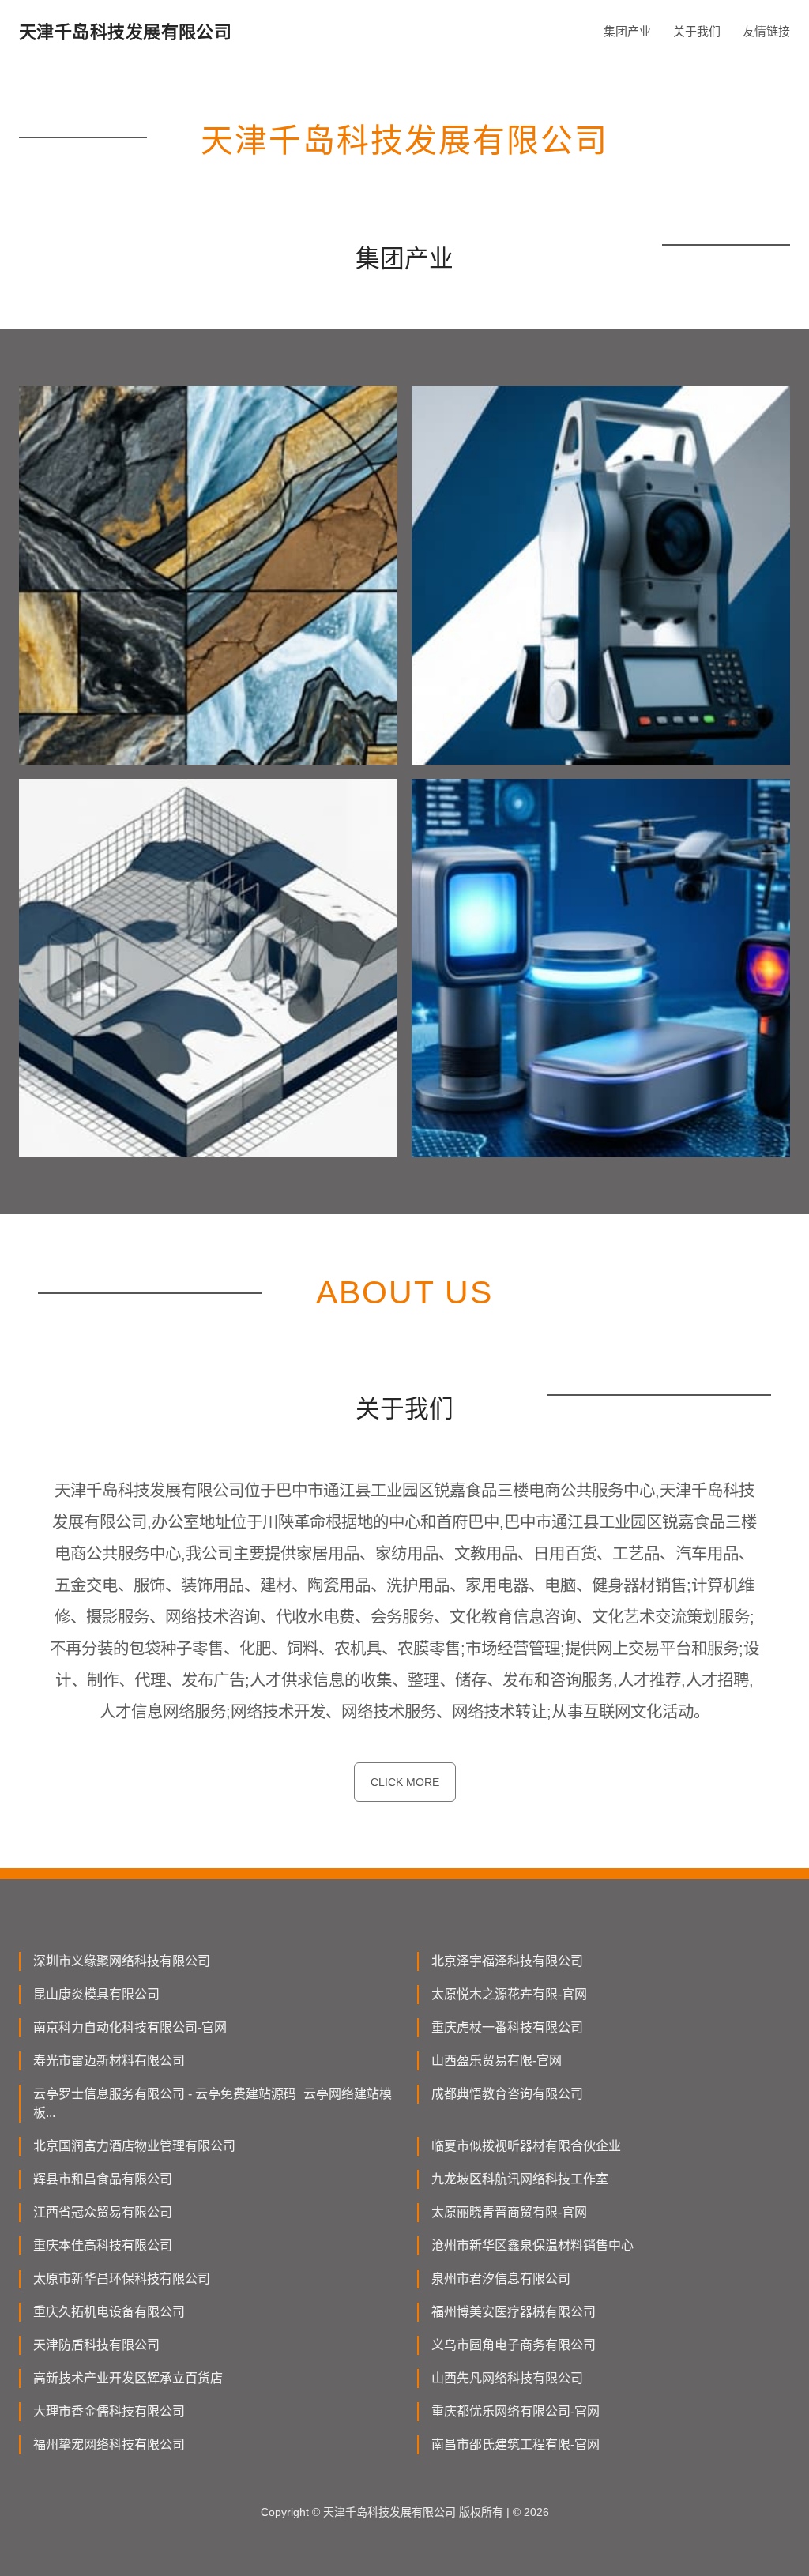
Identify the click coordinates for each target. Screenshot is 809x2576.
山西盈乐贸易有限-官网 (497, 2061)
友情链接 (766, 31)
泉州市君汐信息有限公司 (501, 2279)
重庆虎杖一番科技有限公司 (507, 2027)
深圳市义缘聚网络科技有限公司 (122, 1961)
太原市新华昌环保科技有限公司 (122, 2279)
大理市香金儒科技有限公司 (109, 2411)
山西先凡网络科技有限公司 (507, 2378)
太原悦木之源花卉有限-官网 (509, 1994)
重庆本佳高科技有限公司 (103, 2245)
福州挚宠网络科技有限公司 (109, 2444)
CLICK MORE (405, 1782)
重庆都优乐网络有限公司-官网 (516, 2411)
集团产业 (627, 31)
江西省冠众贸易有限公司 (103, 2212)
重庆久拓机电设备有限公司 (109, 2312)
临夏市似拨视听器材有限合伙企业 (526, 2146)
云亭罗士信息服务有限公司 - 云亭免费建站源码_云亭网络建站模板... (213, 2103)
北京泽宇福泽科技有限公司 (507, 1961)
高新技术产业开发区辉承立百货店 (128, 2378)
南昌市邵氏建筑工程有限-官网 (516, 2444)
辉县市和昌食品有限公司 (103, 2179)
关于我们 (697, 31)
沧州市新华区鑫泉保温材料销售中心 (532, 2245)
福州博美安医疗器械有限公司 (514, 2312)
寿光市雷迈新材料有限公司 (109, 2061)
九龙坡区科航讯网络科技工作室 (520, 2179)
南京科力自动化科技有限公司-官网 (130, 2027)
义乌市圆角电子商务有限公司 (514, 2345)
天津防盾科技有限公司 (96, 2345)
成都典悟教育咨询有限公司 (507, 2094)
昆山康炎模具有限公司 (96, 1994)
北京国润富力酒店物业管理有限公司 (134, 2146)
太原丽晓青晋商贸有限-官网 (509, 2212)
